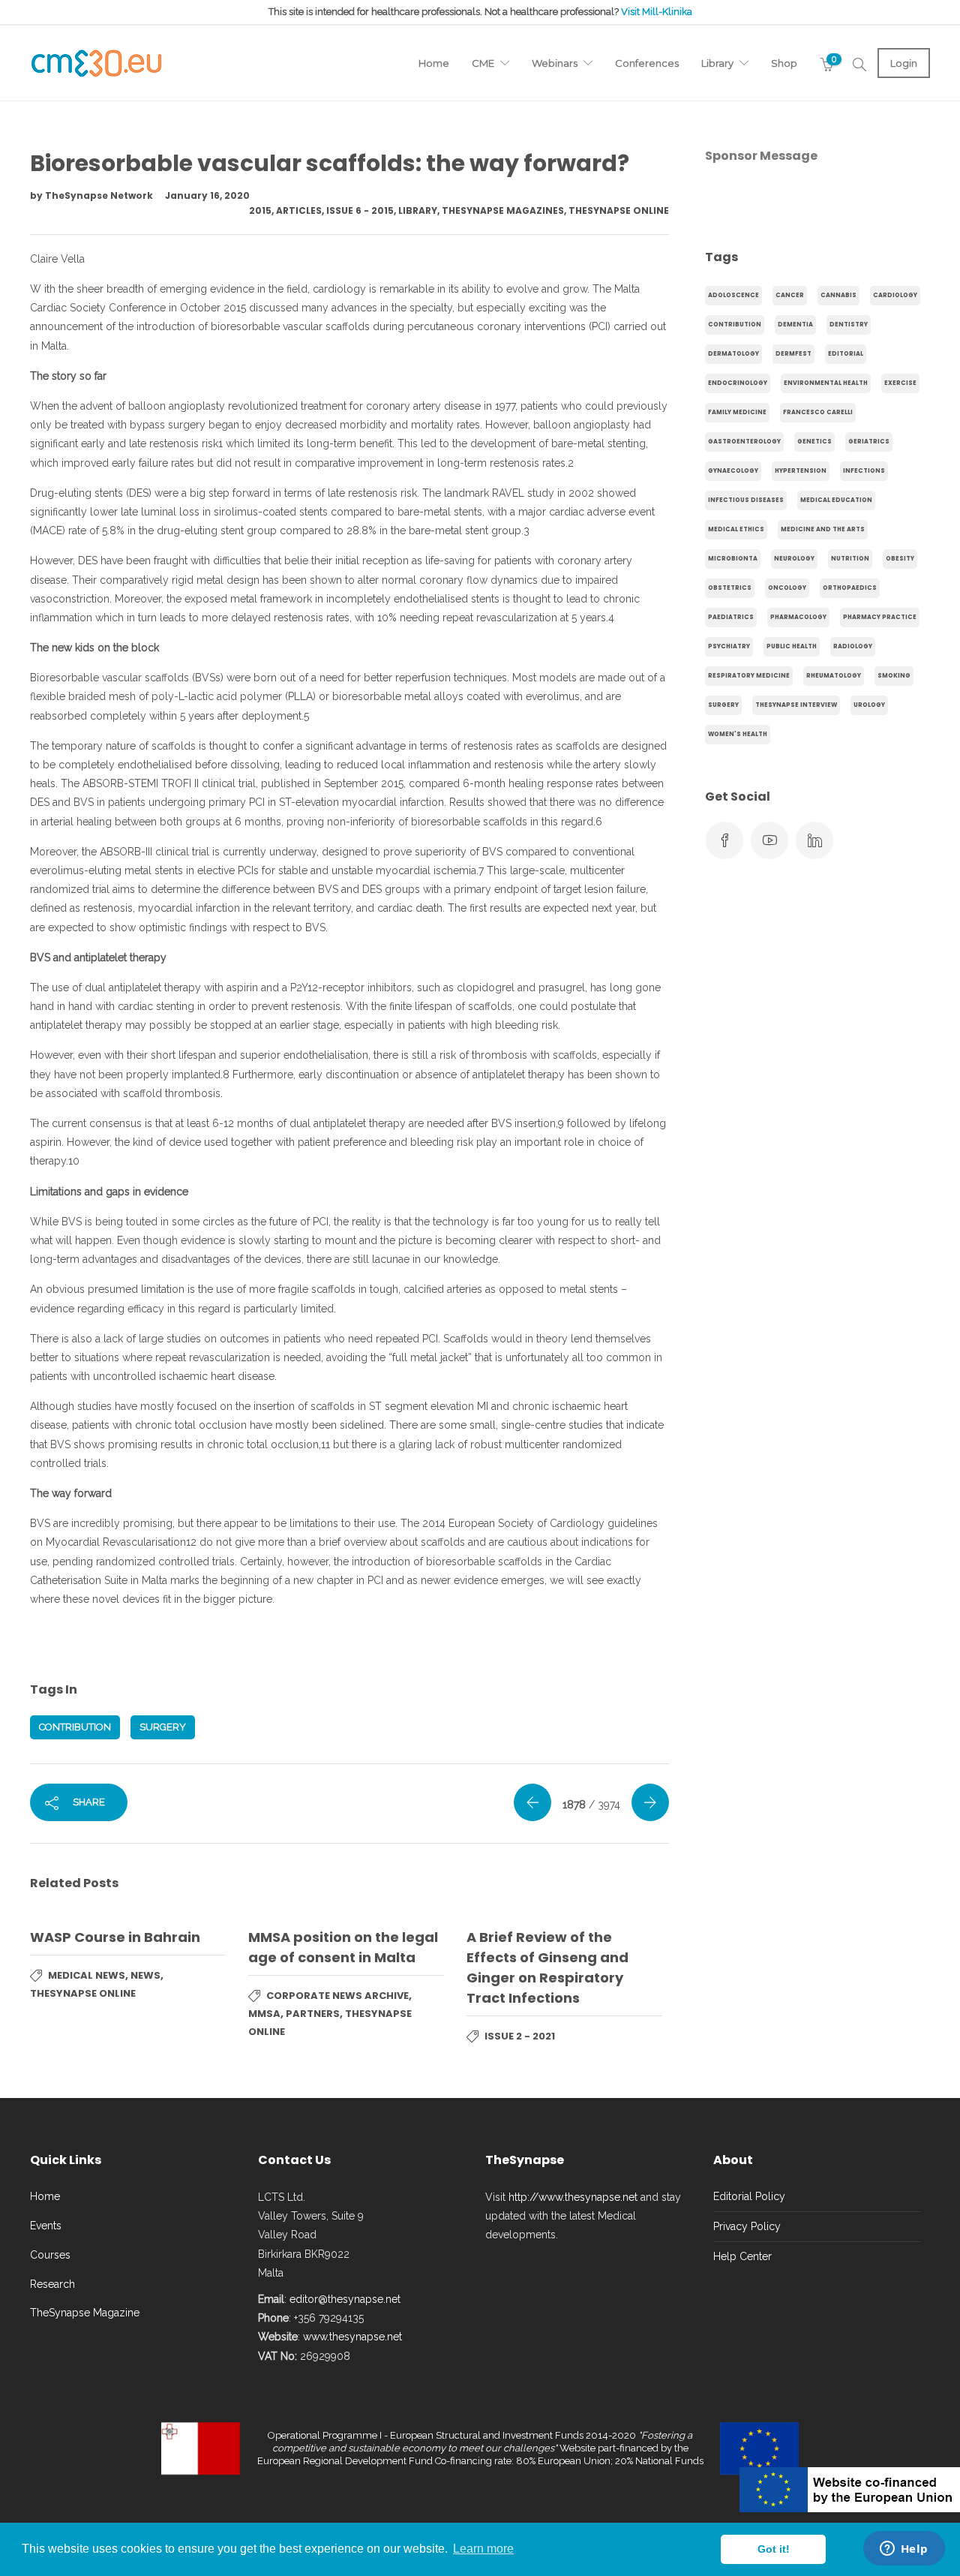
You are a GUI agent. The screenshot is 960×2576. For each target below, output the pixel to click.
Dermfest (793, 354)
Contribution (75, 1727)
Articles (299, 210)
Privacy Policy (747, 2226)
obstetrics (730, 588)
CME (483, 63)
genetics (814, 442)
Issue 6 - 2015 (360, 210)
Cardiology (895, 295)
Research (52, 2284)
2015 (260, 210)
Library (717, 63)
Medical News (87, 1975)
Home (434, 63)
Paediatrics (731, 617)
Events (46, 2226)
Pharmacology (798, 617)
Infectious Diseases (746, 500)
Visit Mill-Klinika (657, 12)
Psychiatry (729, 646)
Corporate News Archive (337, 1996)
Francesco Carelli (818, 412)
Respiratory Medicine (749, 676)
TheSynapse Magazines (503, 210)
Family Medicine (737, 412)
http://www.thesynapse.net (573, 2197)
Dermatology (733, 354)
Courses (50, 2255)
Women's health (738, 734)
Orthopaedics (850, 588)
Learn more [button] (483, 2549)
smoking (894, 676)
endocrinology (738, 383)
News (145, 1975)
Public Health (792, 646)
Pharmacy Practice (880, 617)
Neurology (794, 559)
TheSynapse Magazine (85, 2313)
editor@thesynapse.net (345, 2299)
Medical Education (836, 500)
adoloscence (733, 295)
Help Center (742, 2256)
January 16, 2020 (207, 195)
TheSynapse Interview (796, 705)
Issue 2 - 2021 (520, 2036)
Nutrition (850, 559)
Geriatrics (869, 442)
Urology (869, 705)
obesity (900, 559)
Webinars (555, 63)
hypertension (801, 471)
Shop (784, 63)
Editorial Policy (749, 2196)
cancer (790, 295)
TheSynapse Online (619, 210)
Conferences (647, 63)
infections (864, 471)
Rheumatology (834, 676)
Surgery (163, 1727)
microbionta (733, 559)
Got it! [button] (774, 2549)
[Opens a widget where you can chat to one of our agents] (904, 2550)
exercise (900, 383)
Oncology (787, 588)
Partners (313, 2014)
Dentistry (849, 325)
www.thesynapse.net (352, 2337)
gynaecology (733, 471)
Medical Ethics (736, 529)
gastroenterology (744, 442)
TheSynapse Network (100, 195)
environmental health (826, 383)
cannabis (838, 295)
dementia (795, 325)
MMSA (264, 2014)
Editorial (846, 354)
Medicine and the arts (823, 529)
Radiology (853, 646)
